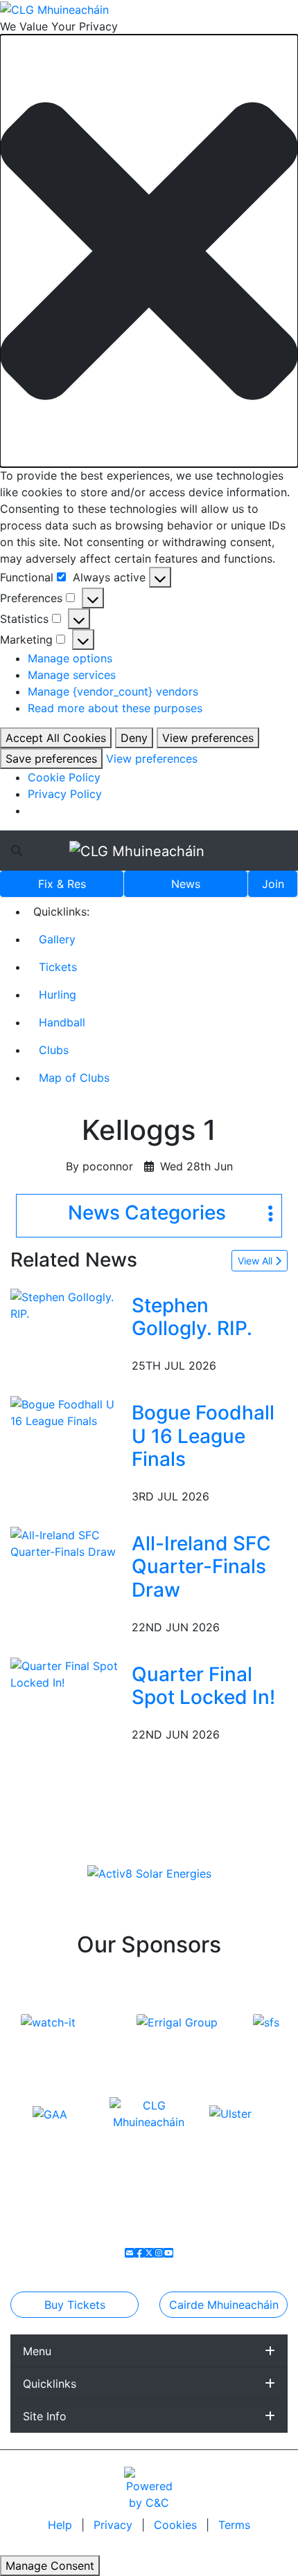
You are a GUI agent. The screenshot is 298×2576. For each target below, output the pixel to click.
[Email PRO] (130, 2253)
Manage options (70, 658)
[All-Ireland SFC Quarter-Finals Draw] (68, 1542)
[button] (149, 251)
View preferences (208, 738)
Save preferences (51, 759)
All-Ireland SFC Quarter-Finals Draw (201, 1567)
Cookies (175, 2525)
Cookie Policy (64, 777)
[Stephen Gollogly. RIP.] (68, 1304)
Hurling (58, 995)
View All (256, 1261)
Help (62, 2525)
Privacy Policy (65, 794)
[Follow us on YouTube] (168, 2253)
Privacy (115, 2525)
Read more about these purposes (115, 708)
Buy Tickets (75, 2305)
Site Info (45, 2416)
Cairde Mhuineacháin (224, 2305)
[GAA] (50, 2113)
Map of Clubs (74, 1078)
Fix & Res (62, 884)
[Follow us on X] (149, 2253)
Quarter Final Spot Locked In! (203, 1686)
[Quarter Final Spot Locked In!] (68, 1673)
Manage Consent (50, 2566)
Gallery (57, 939)
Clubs (54, 1050)
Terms (234, 2525)
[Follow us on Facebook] (139, 2253)
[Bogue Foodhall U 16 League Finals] (68, 1411)
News (186, 884)
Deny (134, 738)
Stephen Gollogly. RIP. (192, 1317)
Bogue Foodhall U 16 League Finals (203, 1436)
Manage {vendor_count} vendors (113, 691)
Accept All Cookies (56, 738)
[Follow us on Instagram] (159, 2253)
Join (273, 884)
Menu (37, 2351)
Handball (62, 1022)
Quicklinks (50, 2384)
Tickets (58, 967)
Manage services (72, 675)
